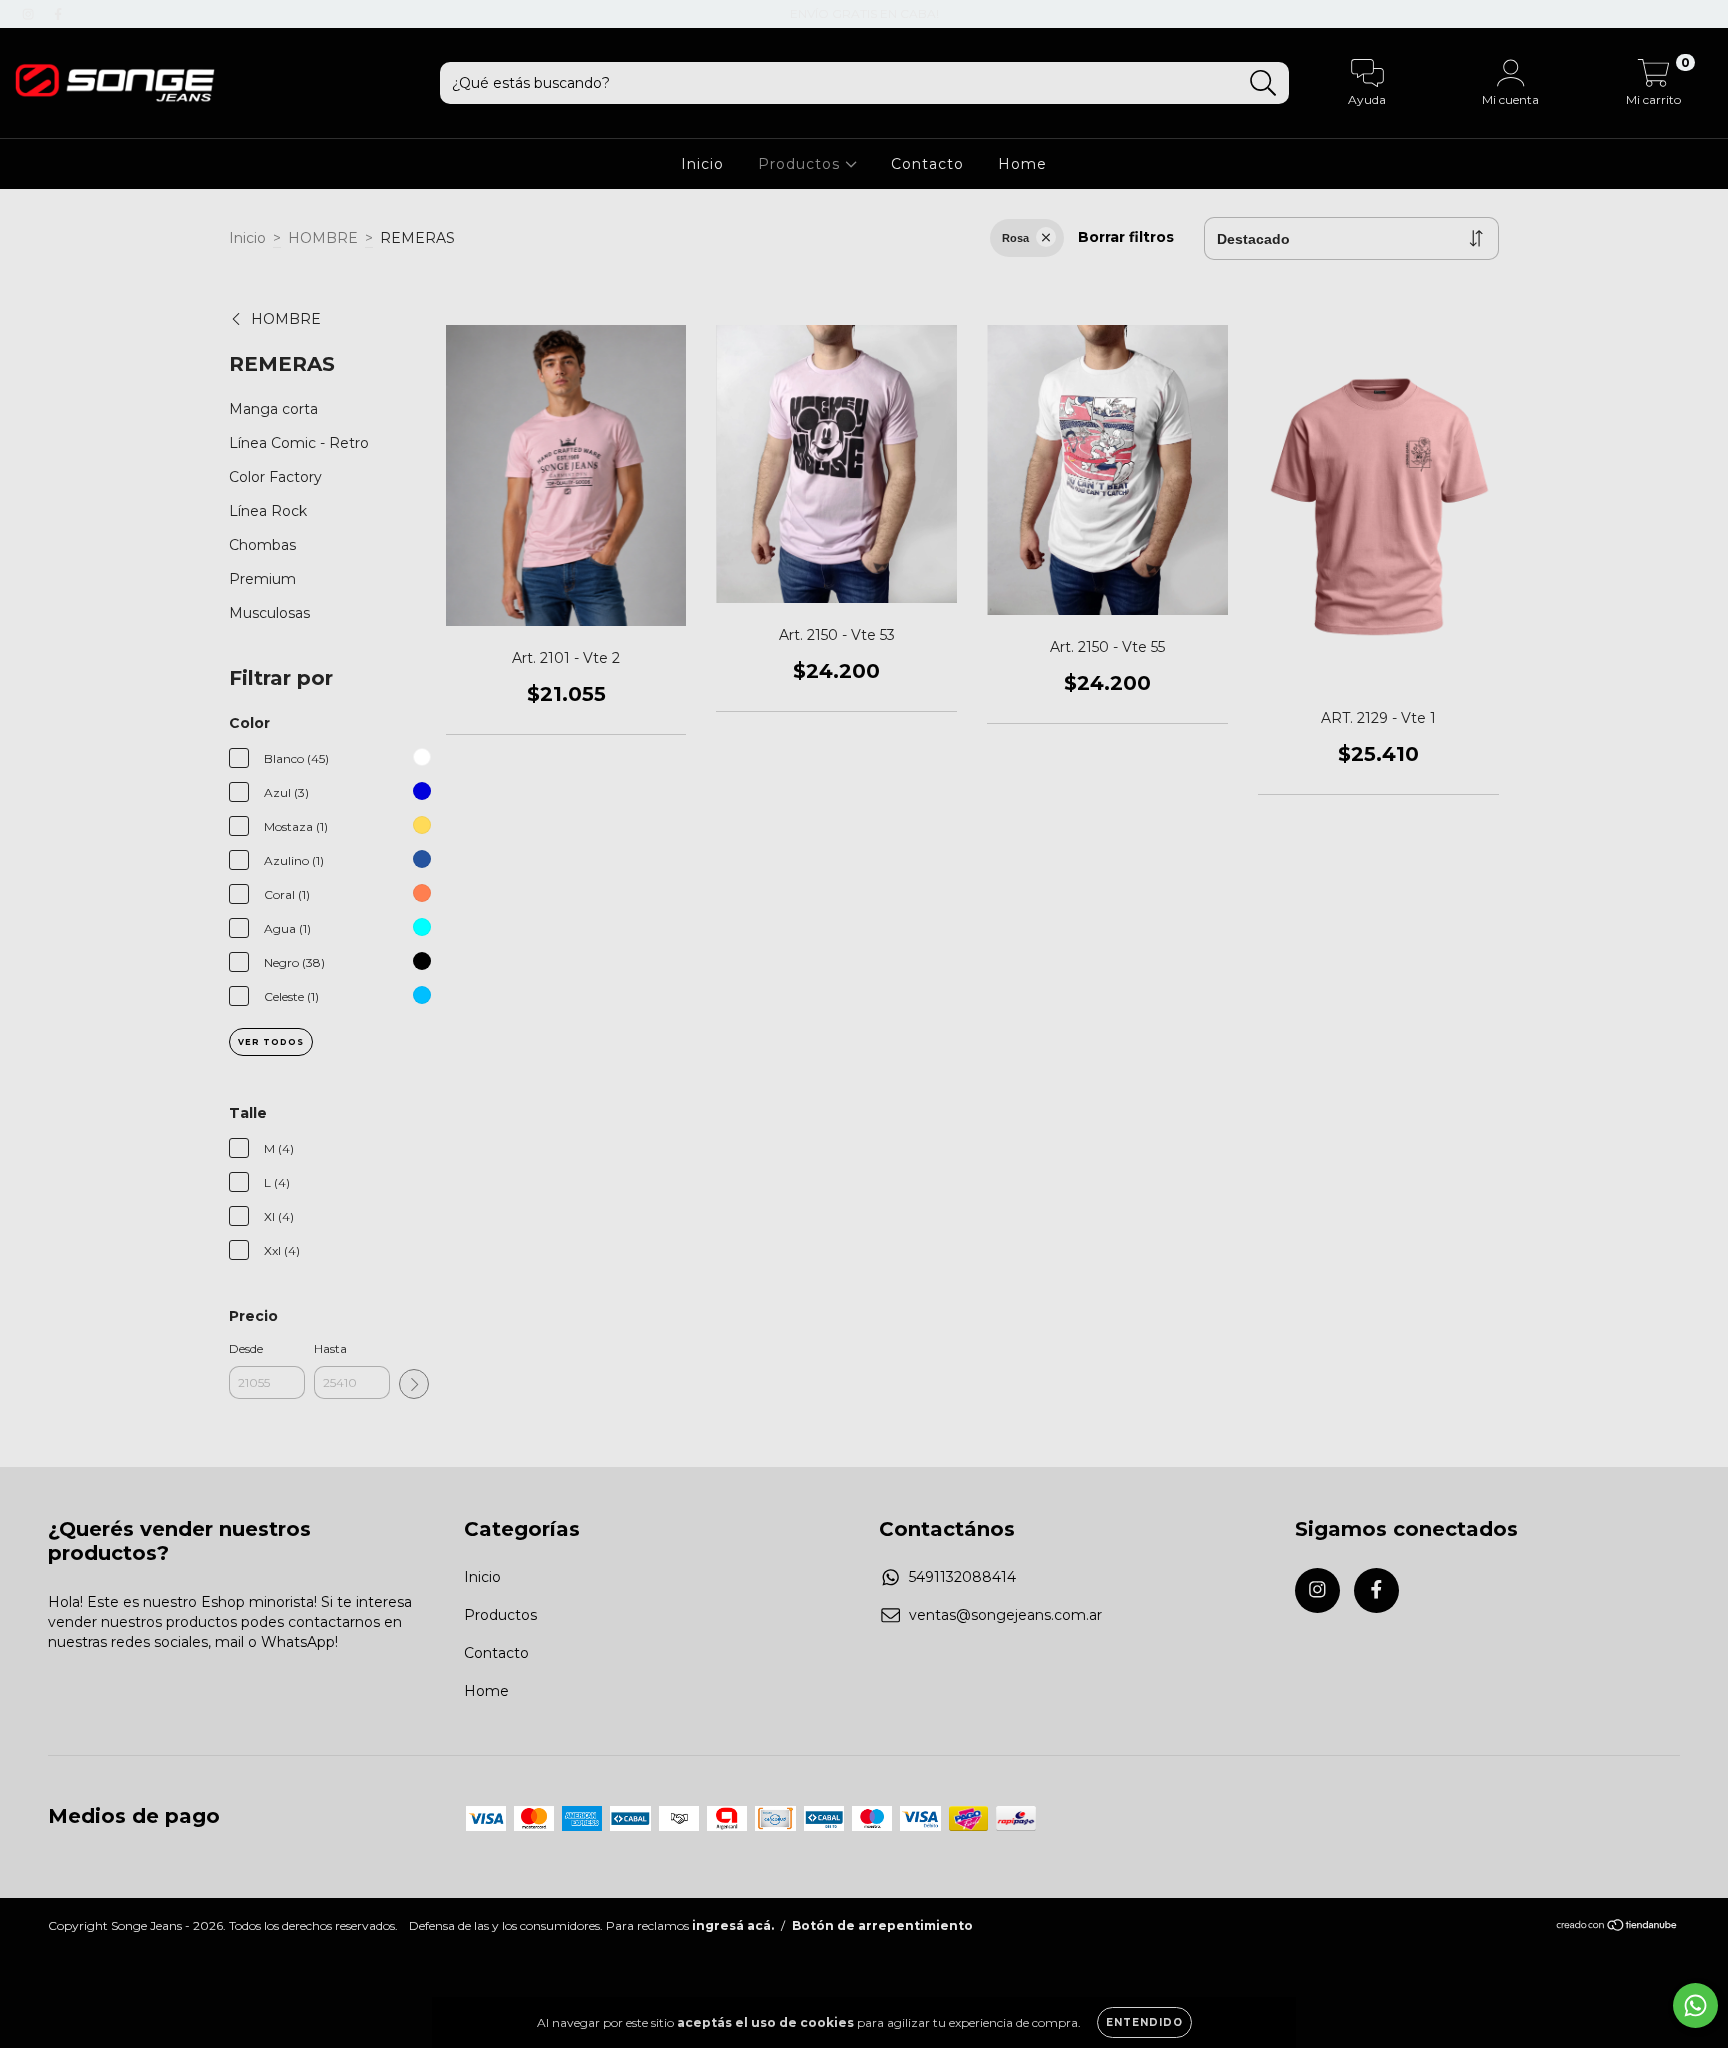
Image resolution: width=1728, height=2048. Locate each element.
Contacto (927, 164)
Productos (801, 164)
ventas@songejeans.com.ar (1005, 1615)
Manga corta (273, 409)
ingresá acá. (733, 1925)
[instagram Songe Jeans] (30, 14)
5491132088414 (962, 1577)
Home (1022, 164)
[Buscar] (1263, 83)
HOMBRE (323, 238)
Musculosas (269, 613)
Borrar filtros (1126, 237)
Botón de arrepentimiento (882, 1925)
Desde (246, 1348)
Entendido (1144, 2022)
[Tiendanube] (1617, 1927)
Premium (262, 579)
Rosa (1015, 238)
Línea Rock (268, 511)
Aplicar (414, 1384)
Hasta (330, 1348)
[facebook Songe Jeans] (58, 14)
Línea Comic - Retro (299, 443)
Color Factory (275, 477)
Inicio (702, 164)
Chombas (262, 545)
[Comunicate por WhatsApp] (1695, 2005)
